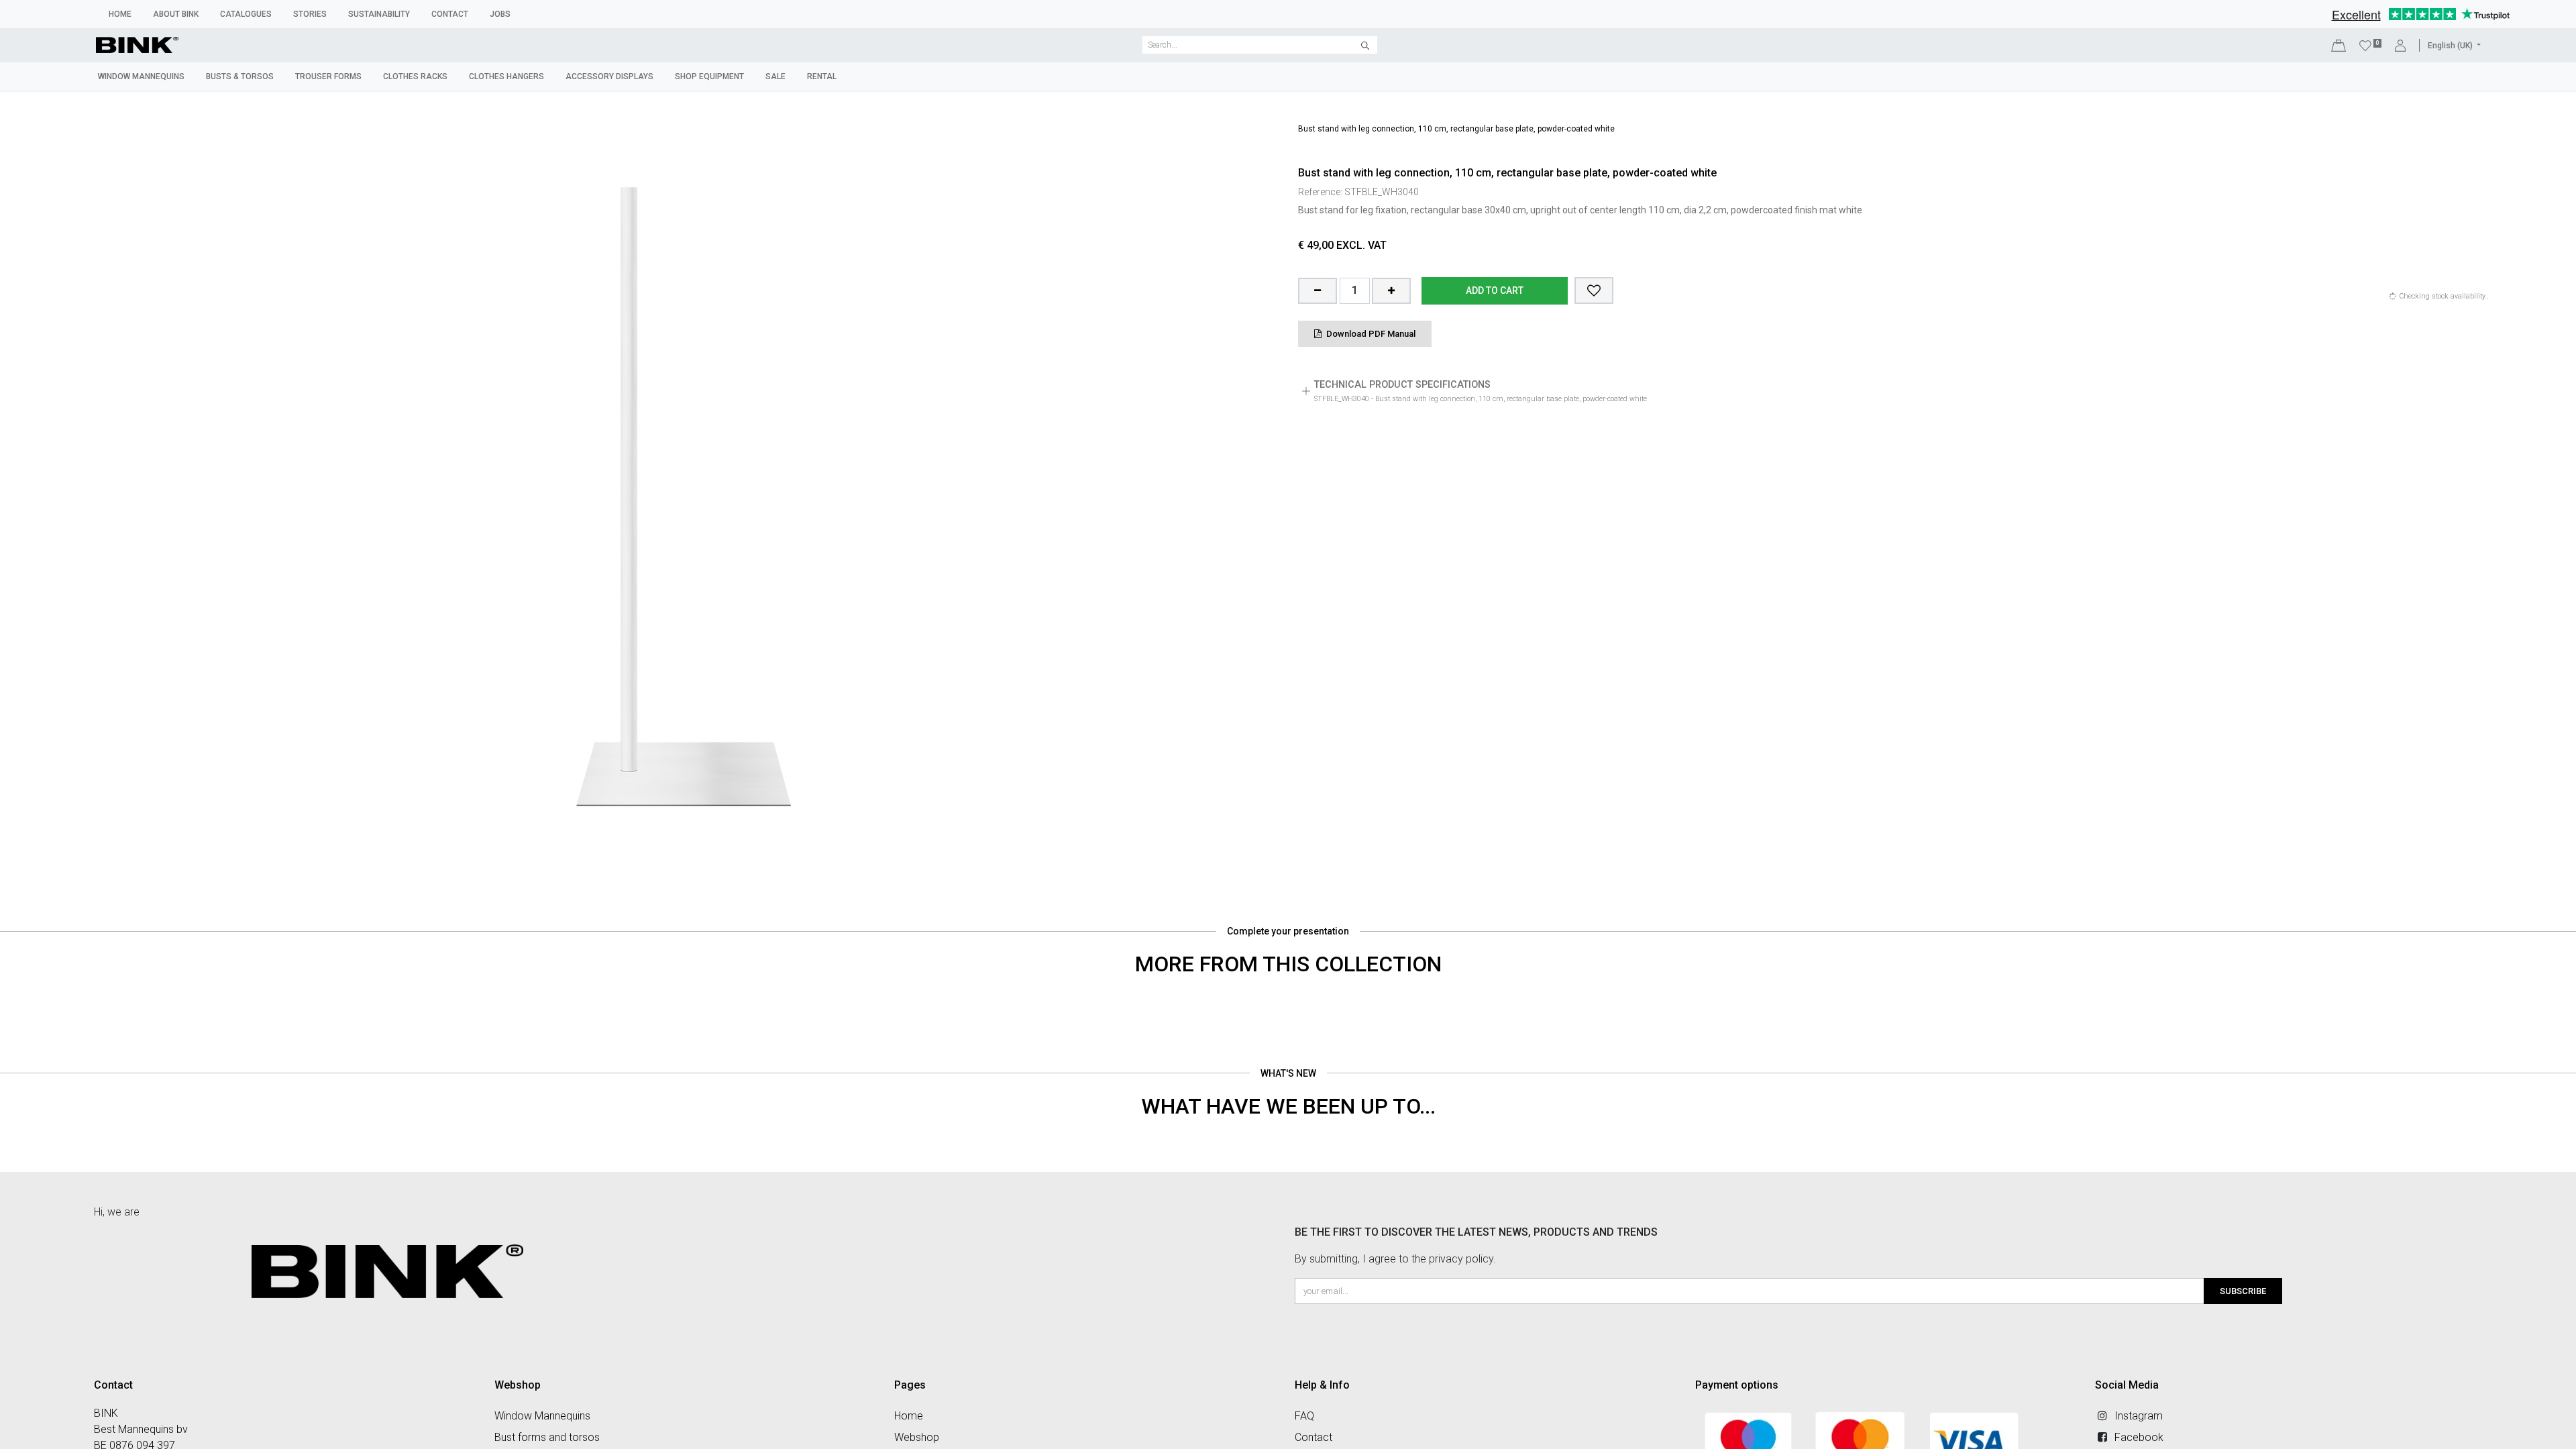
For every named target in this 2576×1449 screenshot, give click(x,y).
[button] (1594, 290)
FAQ (1304, 1416)
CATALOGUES (246, 14)
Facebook (2139, 1437)
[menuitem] (141, 76)
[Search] (1365, 45)
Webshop (917, 1437)
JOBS (500, 14)
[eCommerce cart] (2339, 45)
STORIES (310, 14)
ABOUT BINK (176, 14)
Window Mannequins (542, 1416)
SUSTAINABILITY (379, 14)
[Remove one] (1318, 291)
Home (909, 1416)
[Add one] (1391, 291)
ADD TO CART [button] (1495, 290)
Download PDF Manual (1370, 334)
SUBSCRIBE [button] (2243, 1291)
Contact (1313, 1437)
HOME (120, 14)
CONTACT (450, 14)
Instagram (2139, 1416)
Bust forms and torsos (547, 1437)
